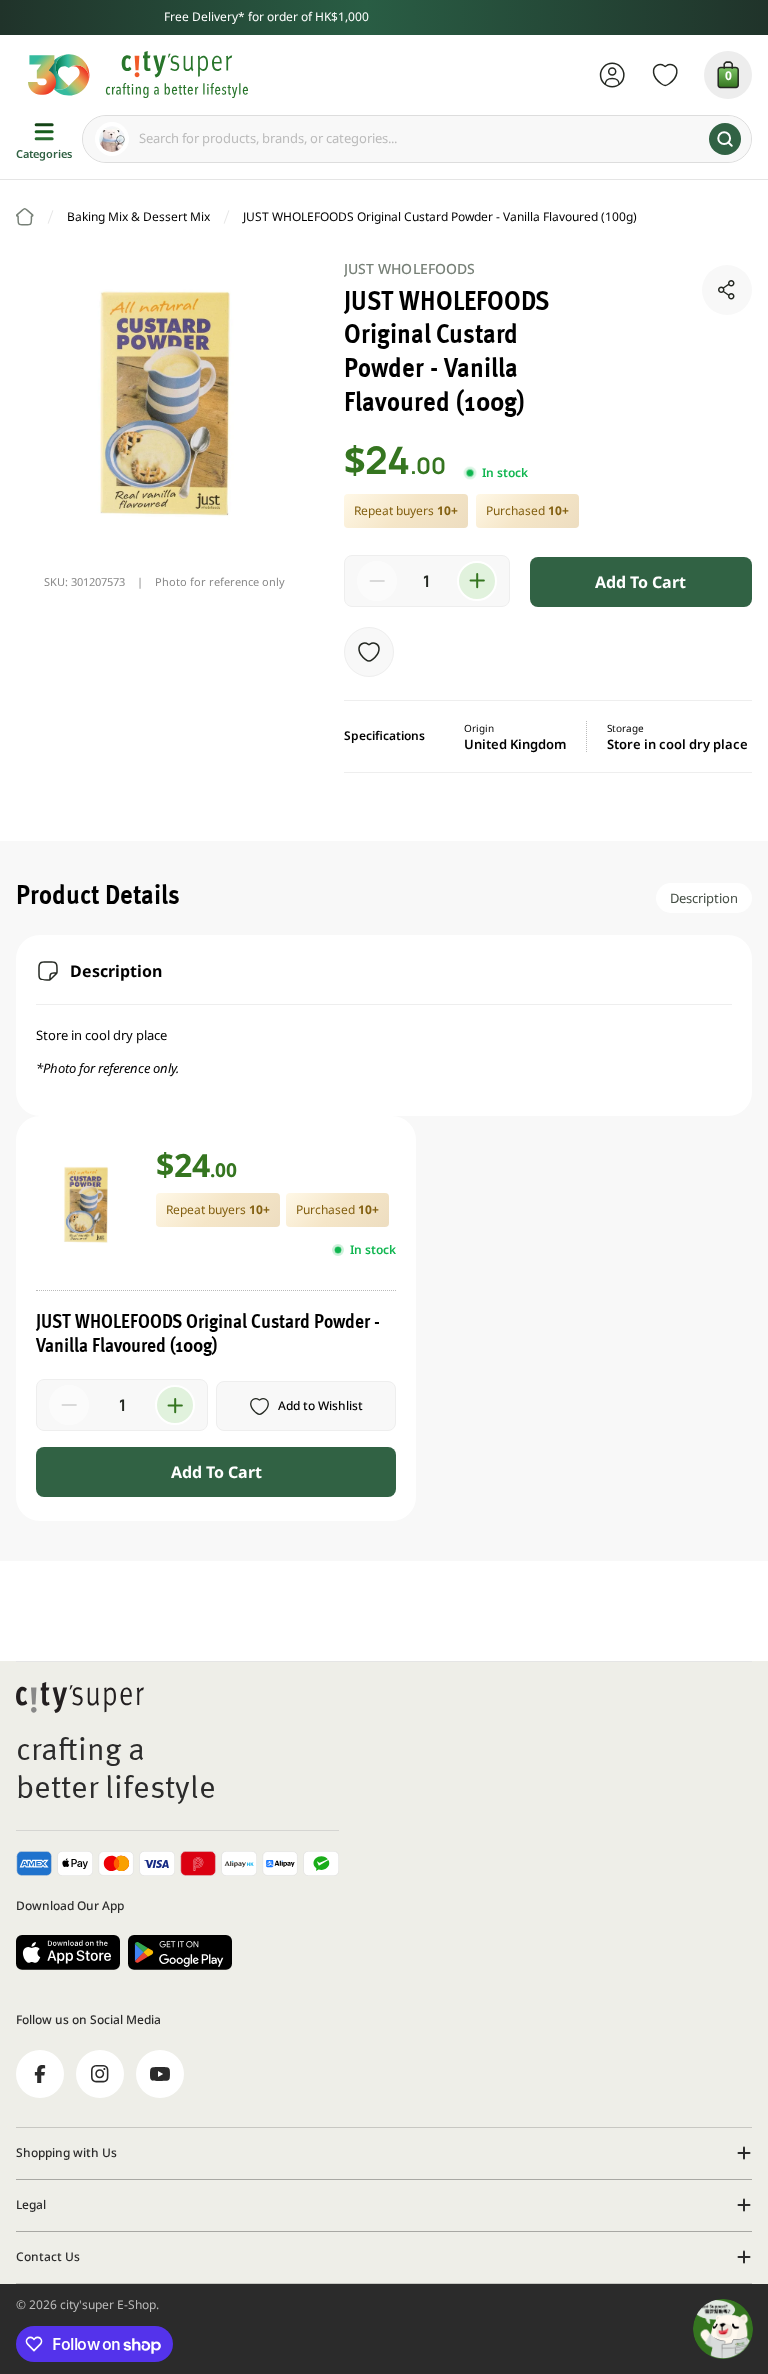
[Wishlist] (665, 75)
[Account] (612, 75)
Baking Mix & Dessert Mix (138, 216)
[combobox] (417, 139)
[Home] (25, 217)
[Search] (725, 139)
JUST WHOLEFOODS (410, 268)
